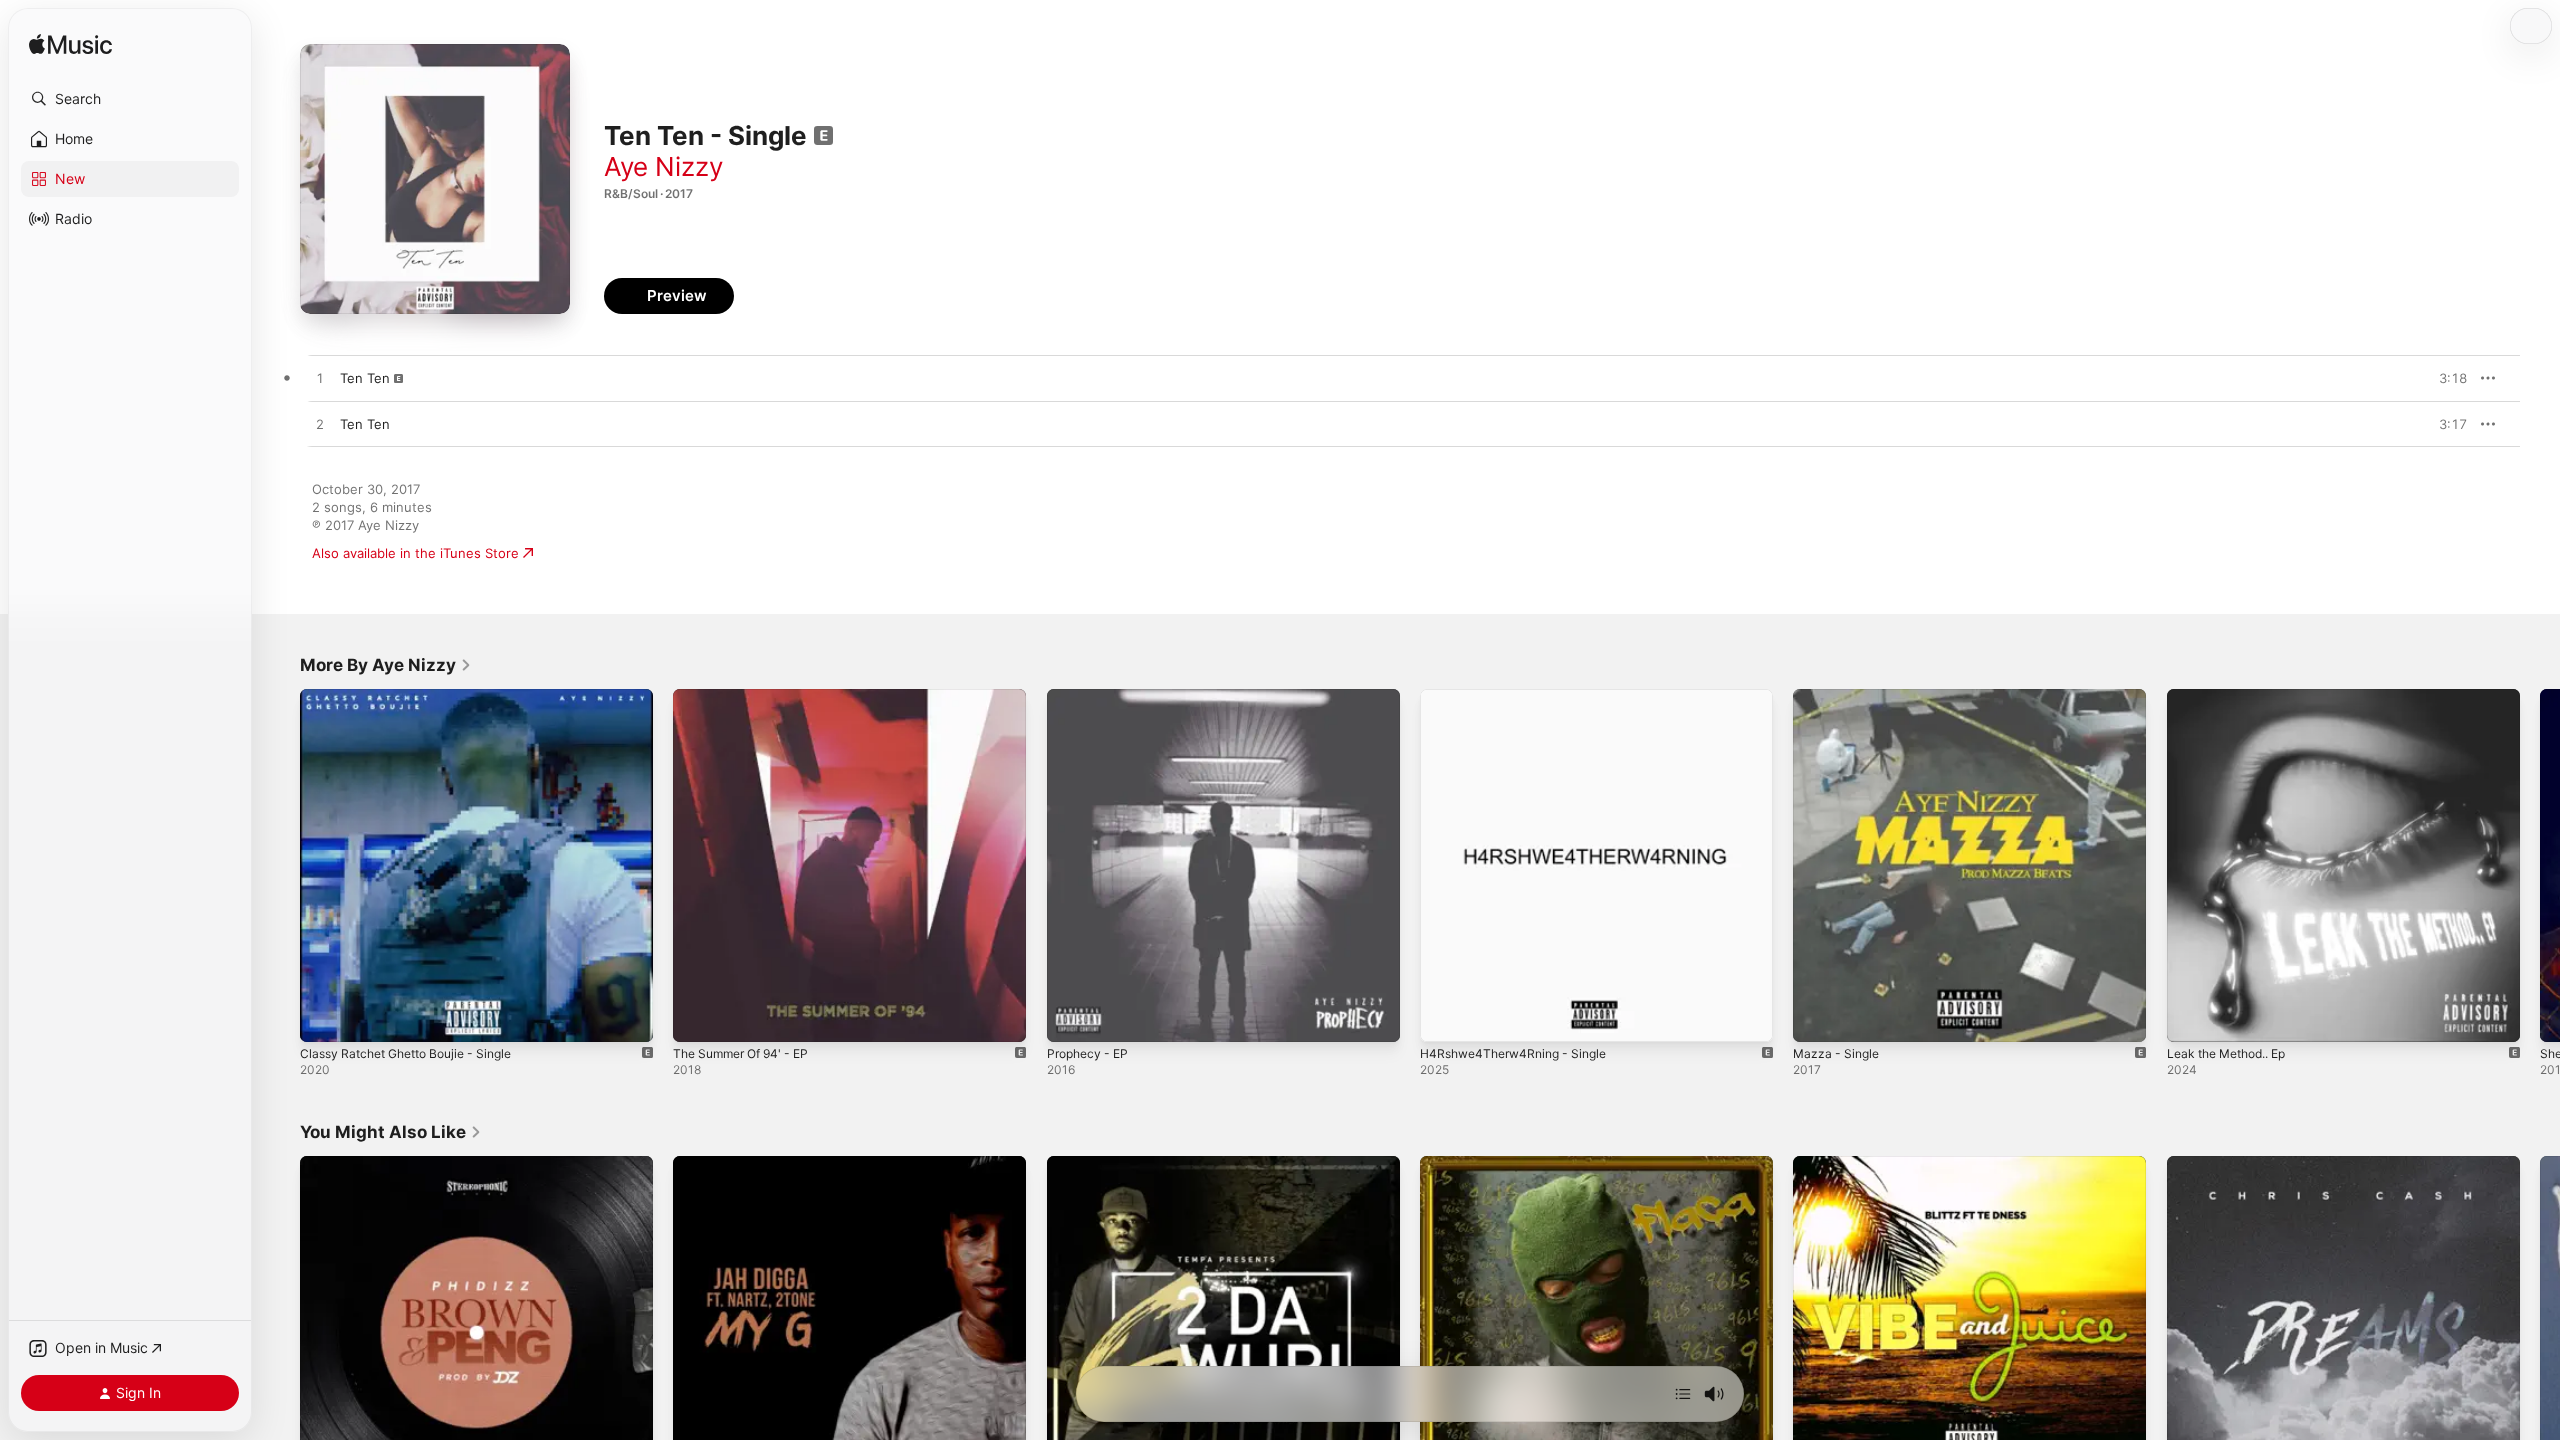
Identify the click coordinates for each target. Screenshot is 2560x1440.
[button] (130, 99)
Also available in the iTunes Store (415, 553)
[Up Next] (1683, 1394)
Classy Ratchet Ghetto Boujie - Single (417, 697)
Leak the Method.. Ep (2234, 697)
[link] (386, 665)
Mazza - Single (1839, 697)
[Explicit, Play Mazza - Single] (1818, 1017)
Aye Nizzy (663, 166)
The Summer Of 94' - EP (748, 697)
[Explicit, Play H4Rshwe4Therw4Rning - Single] (1445, 1017)
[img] (70, 45)
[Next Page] (2540, 866)
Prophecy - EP (1091, 697)
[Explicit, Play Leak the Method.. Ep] (2192, 1017)
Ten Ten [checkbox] (365, 378)
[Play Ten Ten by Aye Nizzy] (320, 379)
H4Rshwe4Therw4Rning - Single (1521, 697)
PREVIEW (2445, 378)
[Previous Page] (280, 866)
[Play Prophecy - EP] (1072, 1017)
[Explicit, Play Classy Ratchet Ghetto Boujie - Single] (325, 1017)
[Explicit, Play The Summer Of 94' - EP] (698, 1017)
